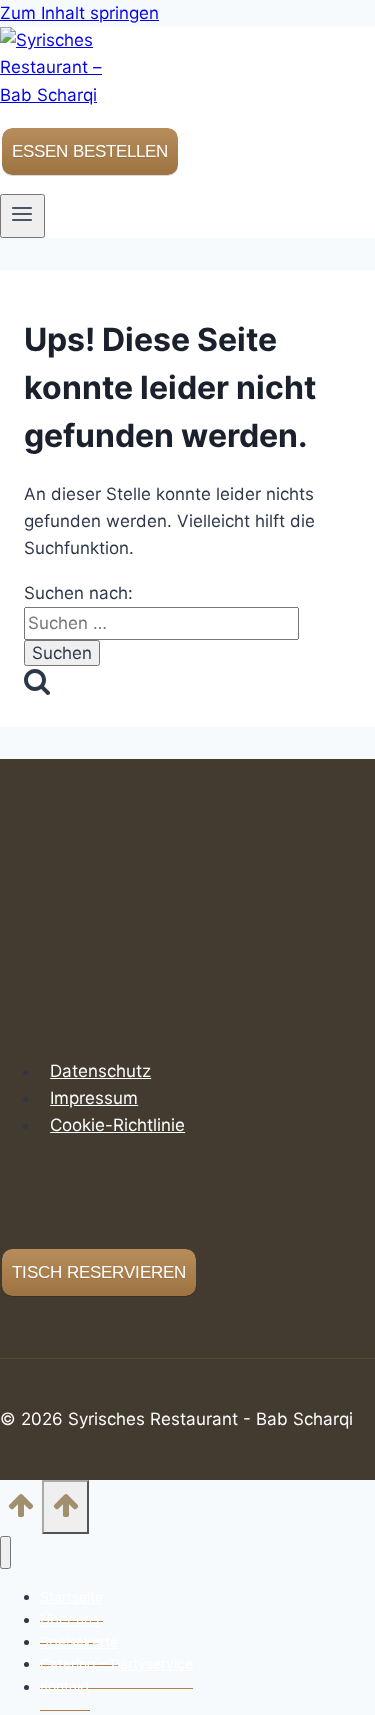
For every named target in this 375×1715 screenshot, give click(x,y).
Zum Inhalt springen (79, 13)
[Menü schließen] (5, 1552)
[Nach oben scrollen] (21, 1510)
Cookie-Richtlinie (117, 1125)
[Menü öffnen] (22, 216)
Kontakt (65, 1686)
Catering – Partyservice (116, 1663)
